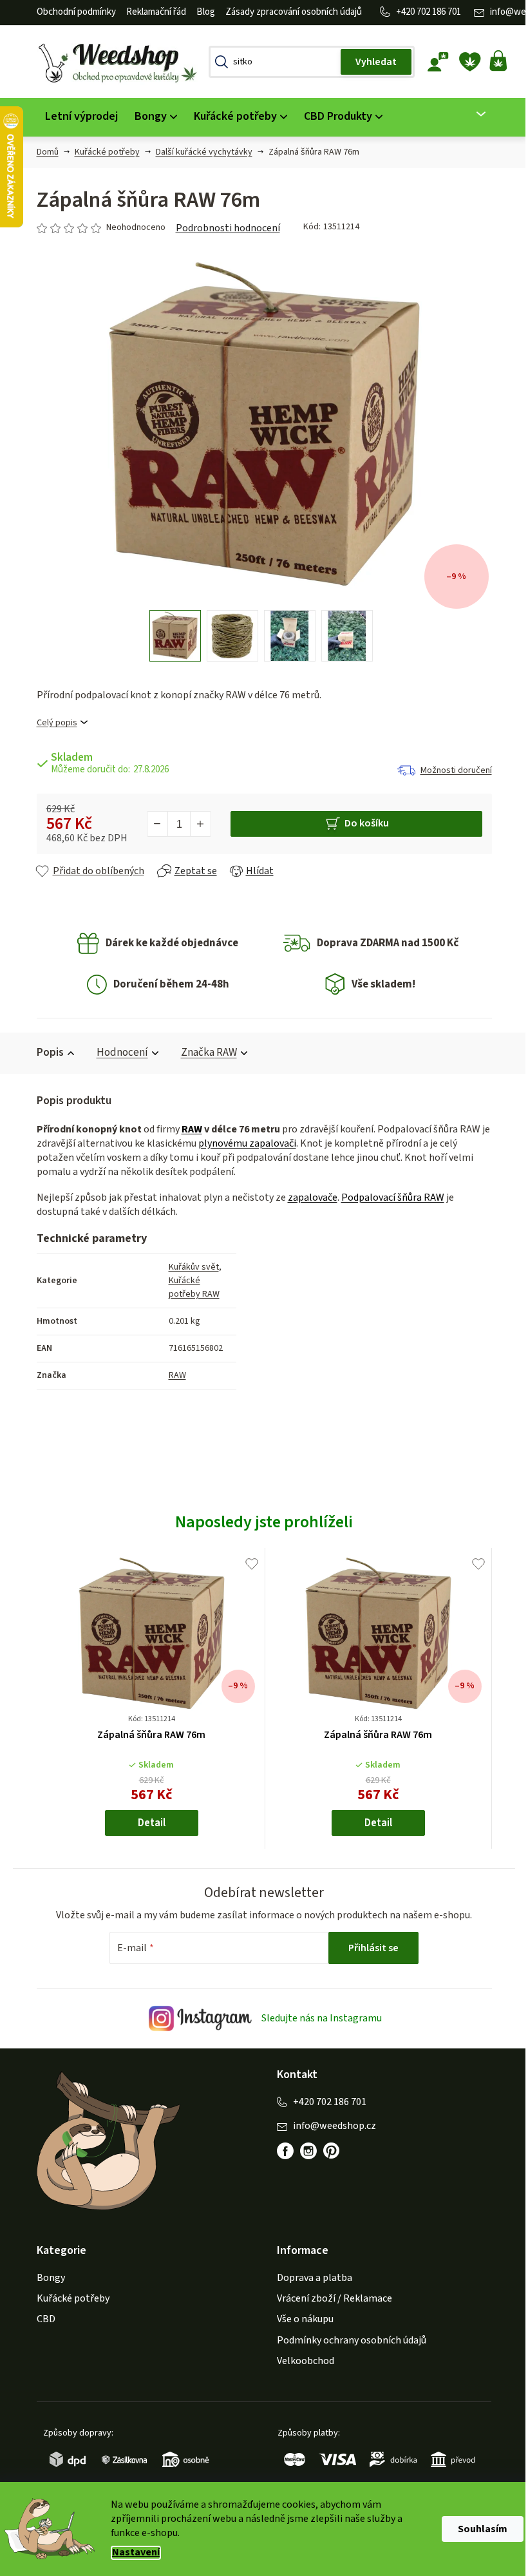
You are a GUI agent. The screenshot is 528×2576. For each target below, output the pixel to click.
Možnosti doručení (451, 770)
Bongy (46, 2278)
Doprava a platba (310, 2278)
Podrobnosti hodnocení (223, 228)
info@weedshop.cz (330, 2126)
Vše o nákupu (301, 2319)
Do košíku (362, 823)
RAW (187, 1129)
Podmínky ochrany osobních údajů (347, 2340)
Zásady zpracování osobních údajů (288, 12)
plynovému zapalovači (242, 1143)
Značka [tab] (204, 1053)
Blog (201, 12)
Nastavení (131, 2552)
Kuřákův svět (189, 1267)
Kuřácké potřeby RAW (189, 1287)
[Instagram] (304, 2151)
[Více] (468, 114)
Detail (146, 1823)
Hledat (371, 62)
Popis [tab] (45, 1053)
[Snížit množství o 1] (153, 824)
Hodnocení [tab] (117, 1053)
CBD (41, 2319)
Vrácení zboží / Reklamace (330, 2298)
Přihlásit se (369, 1948)
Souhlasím (478, 2529)
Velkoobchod (301, 2361)
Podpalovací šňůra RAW (388, 1197)
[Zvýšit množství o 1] (195, 824)
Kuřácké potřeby (68, 2298)
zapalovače (307, 1197)
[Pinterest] (327, 2151)
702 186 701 (434, 12)
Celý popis (52, 723)
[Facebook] (281, 2151)
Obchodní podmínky (71, 12)
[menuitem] (76, 117)
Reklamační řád (151, 12)
